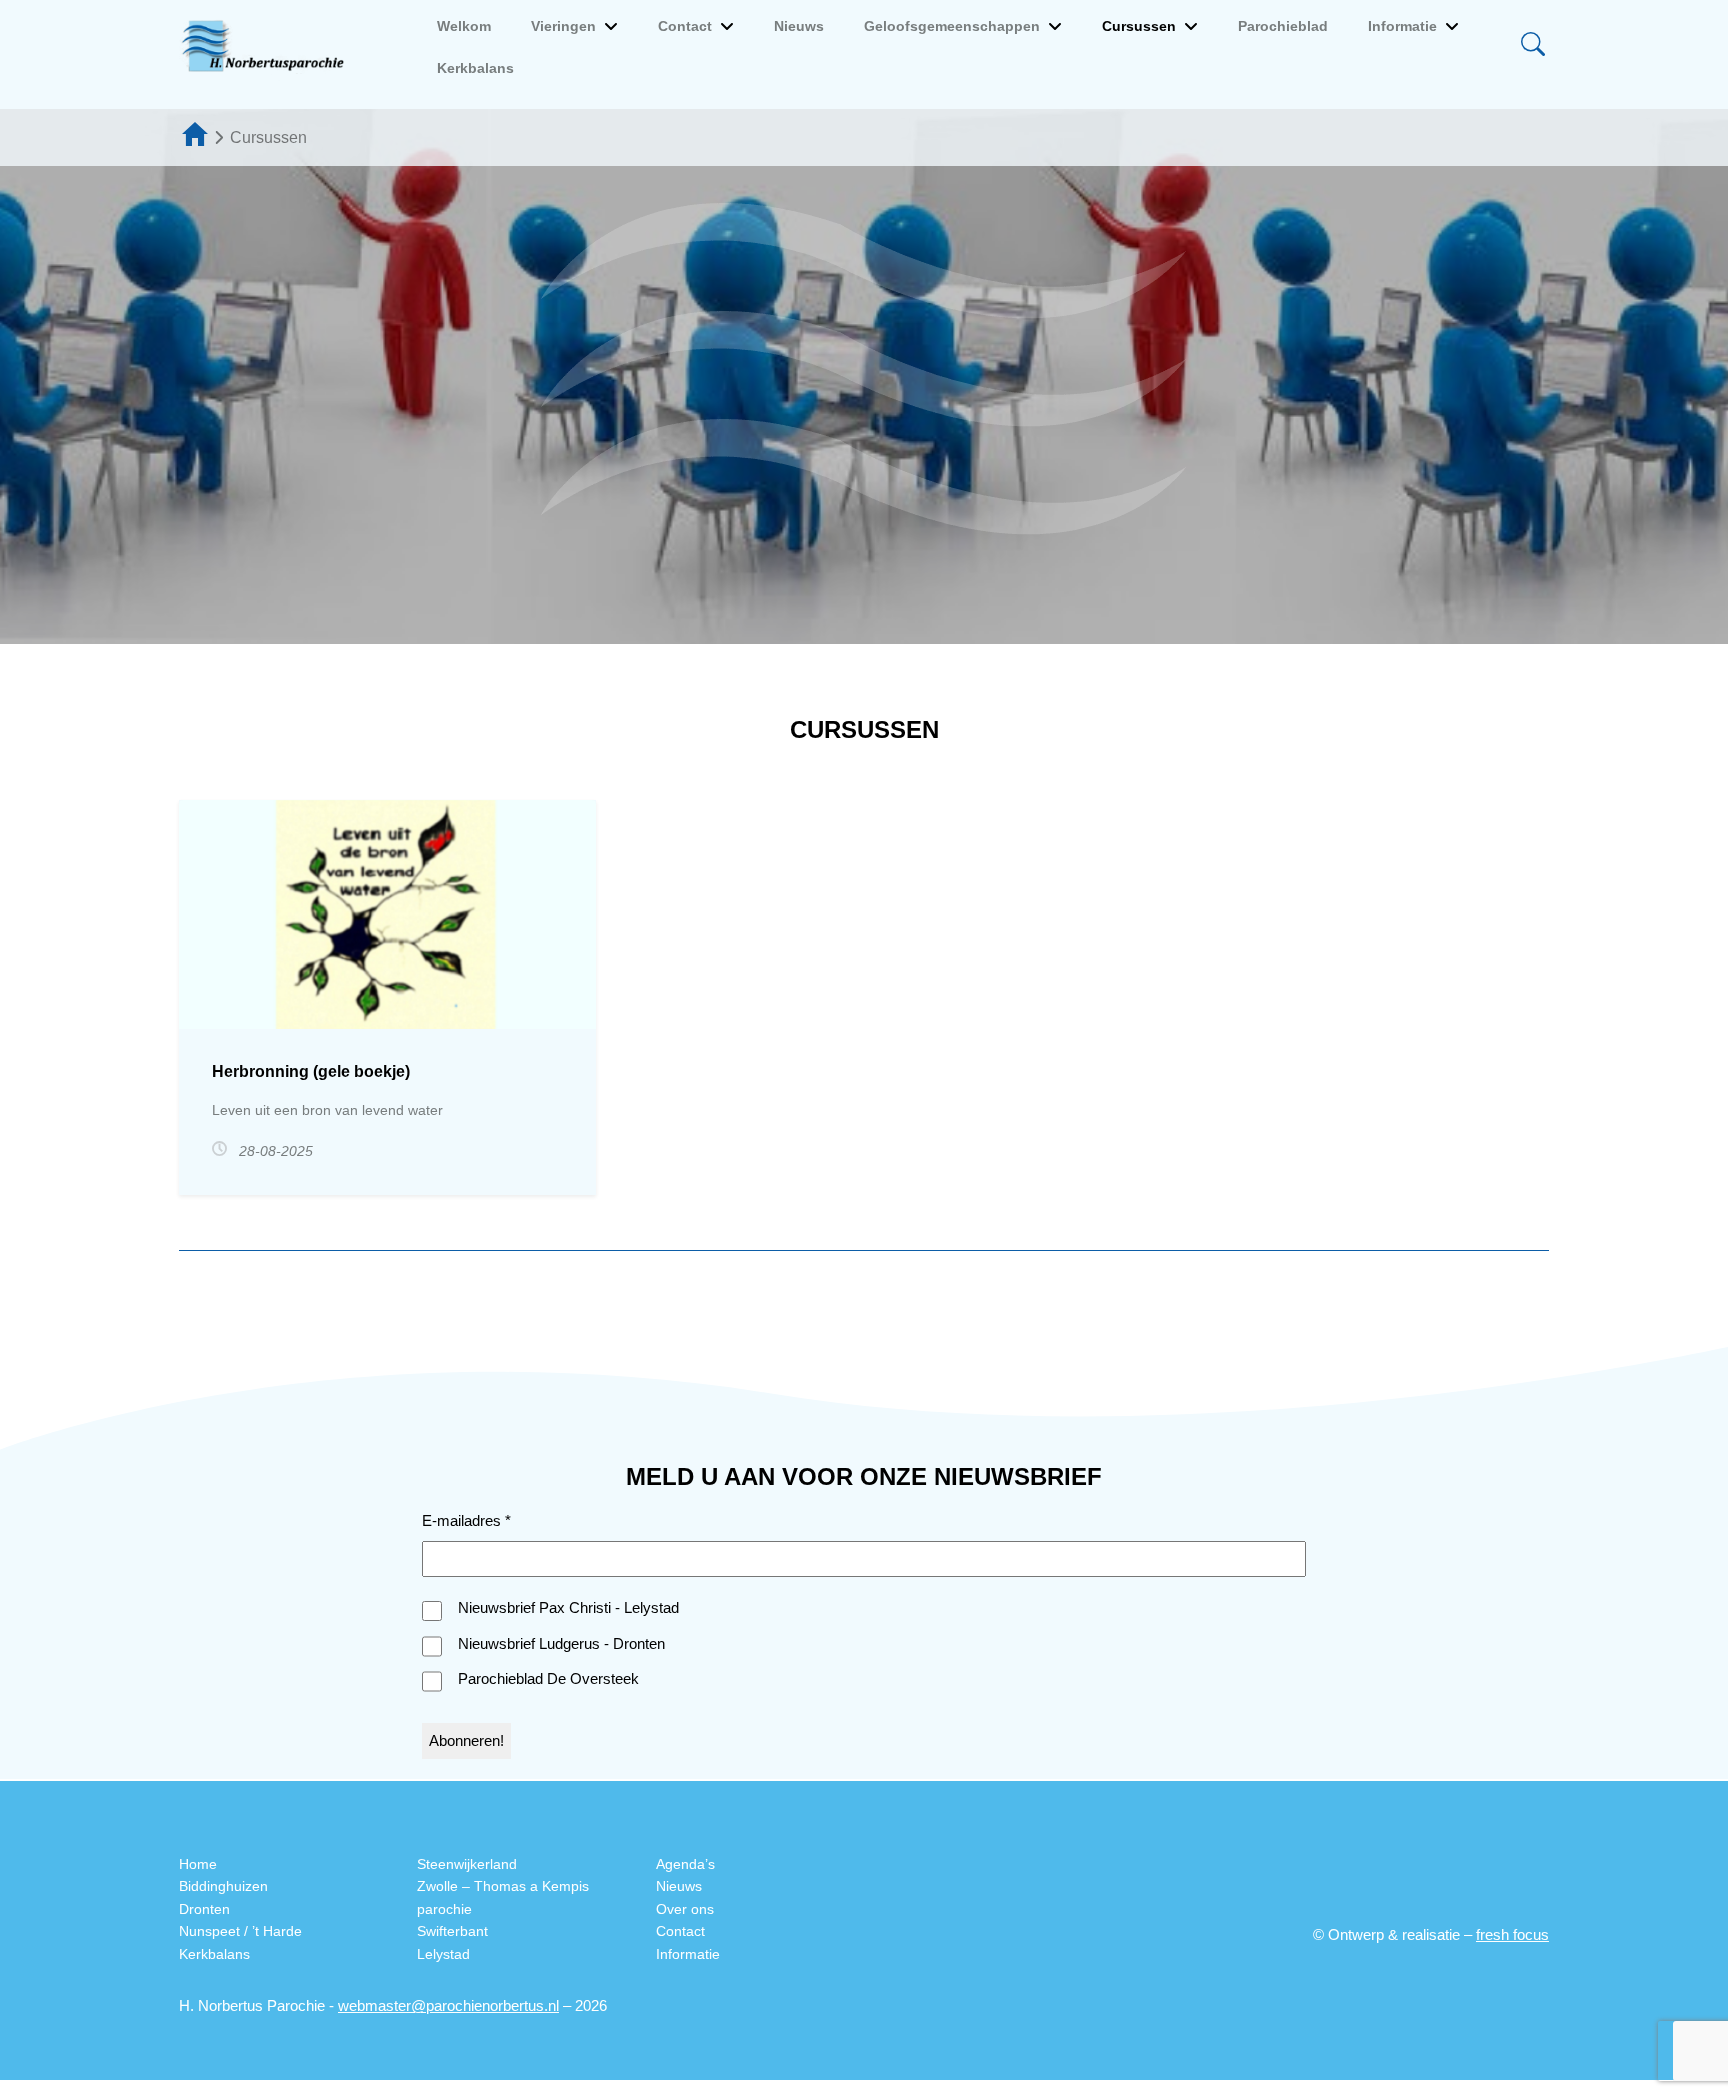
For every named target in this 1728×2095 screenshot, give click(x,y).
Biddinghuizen (223, 1886)
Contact (685, 26)
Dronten (204, 1909)
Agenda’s (685, 1864)
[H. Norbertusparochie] (268, 47)
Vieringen (563, 26)
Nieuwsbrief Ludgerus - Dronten (561, 1643)
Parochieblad (1283, 26)
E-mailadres (466, 1520)
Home (198, 1864)
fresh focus (1512, 1934)
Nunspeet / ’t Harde (240, 1931)
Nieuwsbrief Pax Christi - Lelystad (568, 1607)
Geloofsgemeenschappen (952, 26)
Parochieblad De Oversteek (548, 1678)
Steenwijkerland (467, 1864)
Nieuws (799, 26)
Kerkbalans (475, 68)
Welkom (464, 26)
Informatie (1402, 26)
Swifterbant (452, 1931)
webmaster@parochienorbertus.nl (448, 2005)
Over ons (685, 1909)
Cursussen (1139, 26)
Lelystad (443, 1954)
